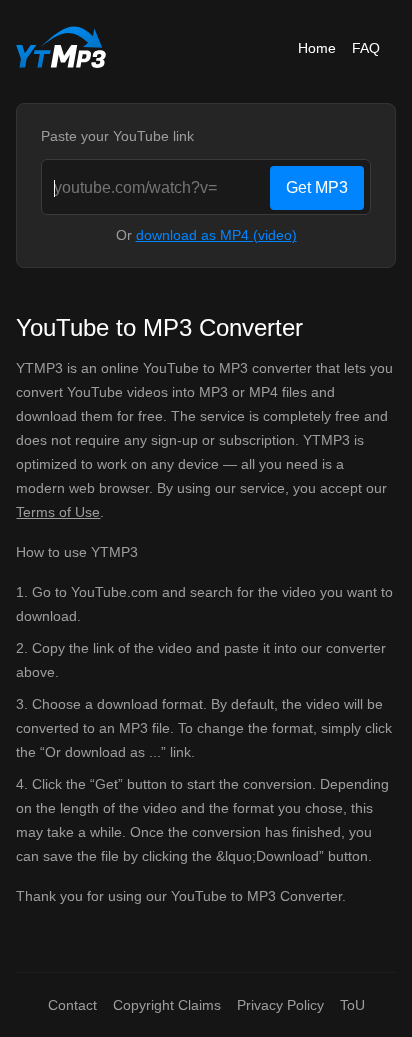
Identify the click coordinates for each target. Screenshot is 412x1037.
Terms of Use (58, 512)
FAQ (366, 48)
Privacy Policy (280, 1005)
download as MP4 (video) (216, 235)
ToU (352, 1005)
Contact (72, 1005)
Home (317, 48)
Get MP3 (317, 187)
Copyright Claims (167, 1005)
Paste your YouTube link (117, 136)
